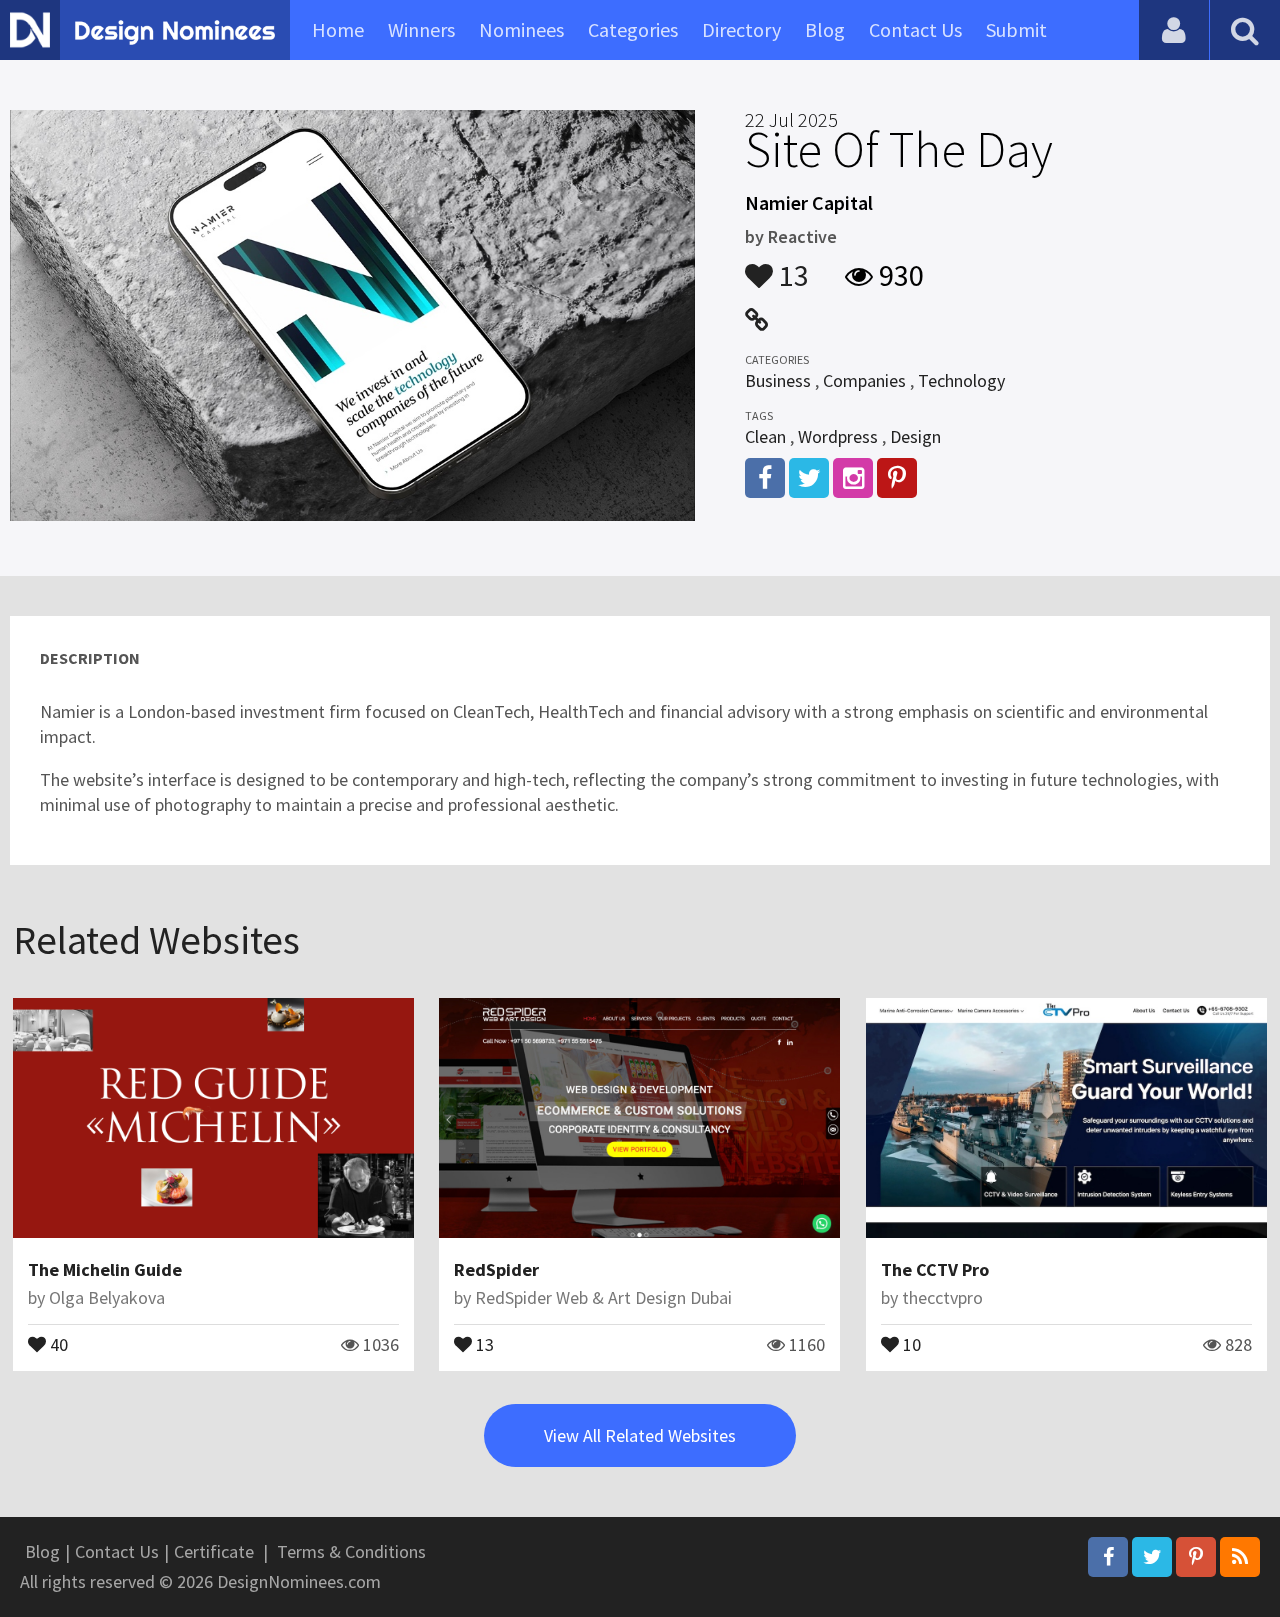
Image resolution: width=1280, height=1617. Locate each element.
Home (338, 29)
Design (915, 436)
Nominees (521, 29)
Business (778, 380)
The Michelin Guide (105, 1269)
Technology (961, 380)
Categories (633, 29)
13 (791, 266)
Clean (765, 436)
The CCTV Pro (935, 1269)
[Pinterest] (1196, 1557)
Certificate (214, 1551)
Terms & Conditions (351, 1551)
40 (57, 1343)
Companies (864, 380)
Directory (741, 29)
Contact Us (915, 29)
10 (910, 1343)
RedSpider (496, 1269)
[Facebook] (1108, 1557)
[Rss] (1240, 1557)
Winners (421, 29)
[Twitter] (1152, 1557)
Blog (825, 29)
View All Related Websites (640, 1435)
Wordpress (838, 436)
